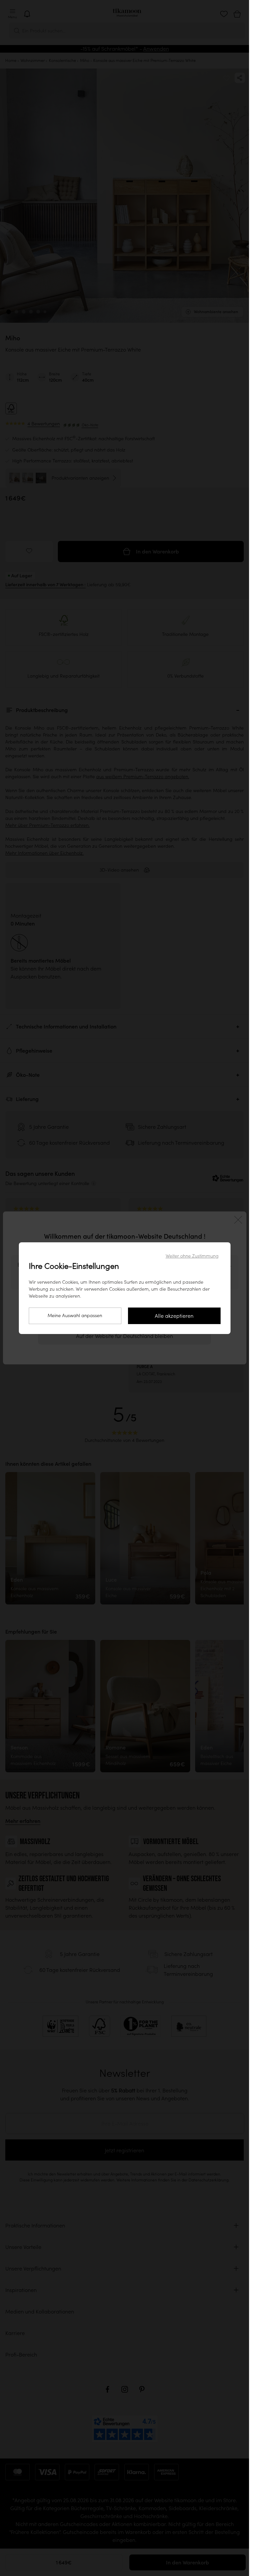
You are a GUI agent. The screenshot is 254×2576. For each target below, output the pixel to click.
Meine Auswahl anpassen (75, 1315)
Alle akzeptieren (174, 1316)
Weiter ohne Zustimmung (192, 1256)
